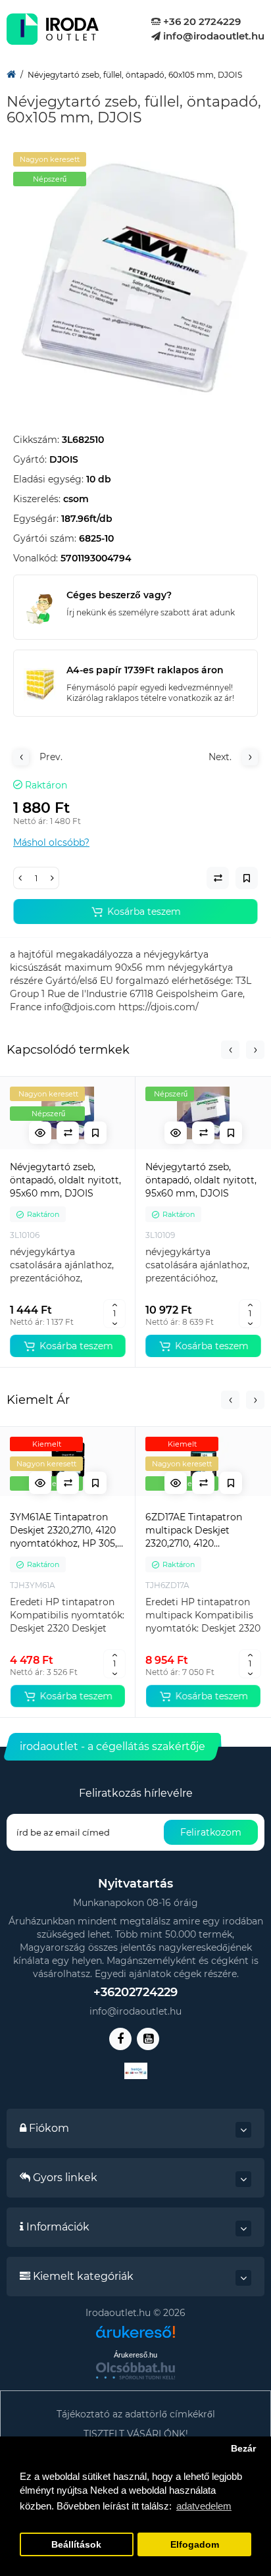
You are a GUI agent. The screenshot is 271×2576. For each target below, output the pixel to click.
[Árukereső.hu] (135, 2337)
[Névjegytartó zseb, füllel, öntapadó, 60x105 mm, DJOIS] (135, 274)
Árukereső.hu (135, 2355)
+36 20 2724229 (201, 21)
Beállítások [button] (76, 2545)
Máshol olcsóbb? (51, 842)
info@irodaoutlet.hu (212, 36)
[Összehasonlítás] (68, 1133)
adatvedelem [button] (204, 2506)
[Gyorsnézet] (40, 1133)
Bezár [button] (243, 2449)
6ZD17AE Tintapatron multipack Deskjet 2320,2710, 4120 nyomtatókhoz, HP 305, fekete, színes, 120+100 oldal (199, 1531)
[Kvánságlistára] (95, 1133)
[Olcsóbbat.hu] (135, 2371)
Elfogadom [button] (195, 2545)
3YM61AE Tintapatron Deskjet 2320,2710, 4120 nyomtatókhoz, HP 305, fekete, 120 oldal (63, 1531)
